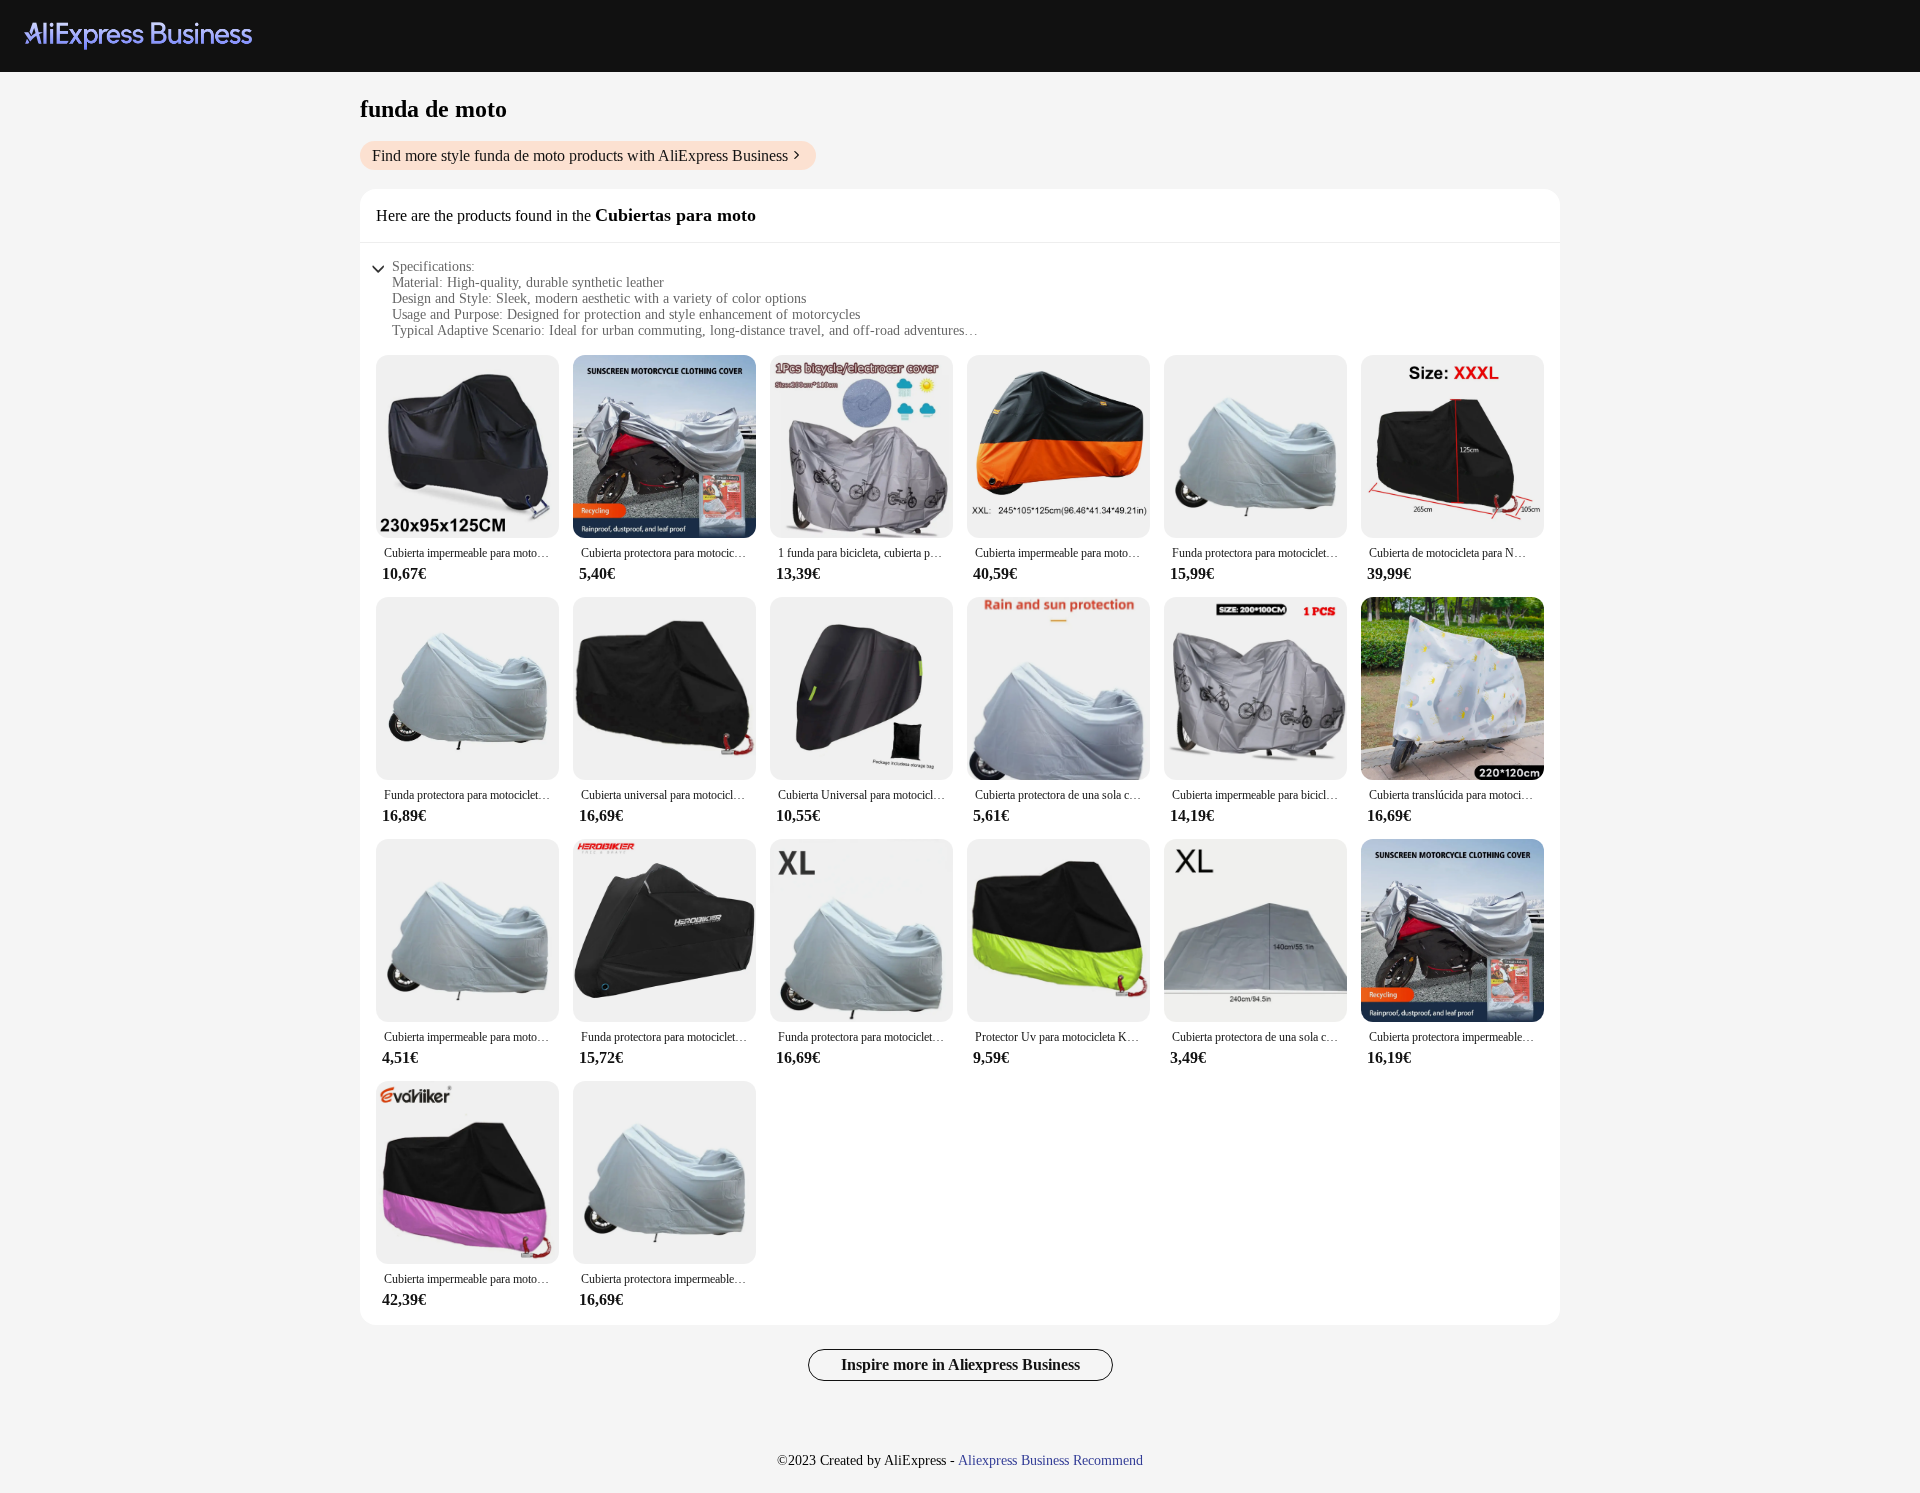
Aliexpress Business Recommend (1050, 1460)
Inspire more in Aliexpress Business (960, 1364)
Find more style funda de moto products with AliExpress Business (580, 155)
